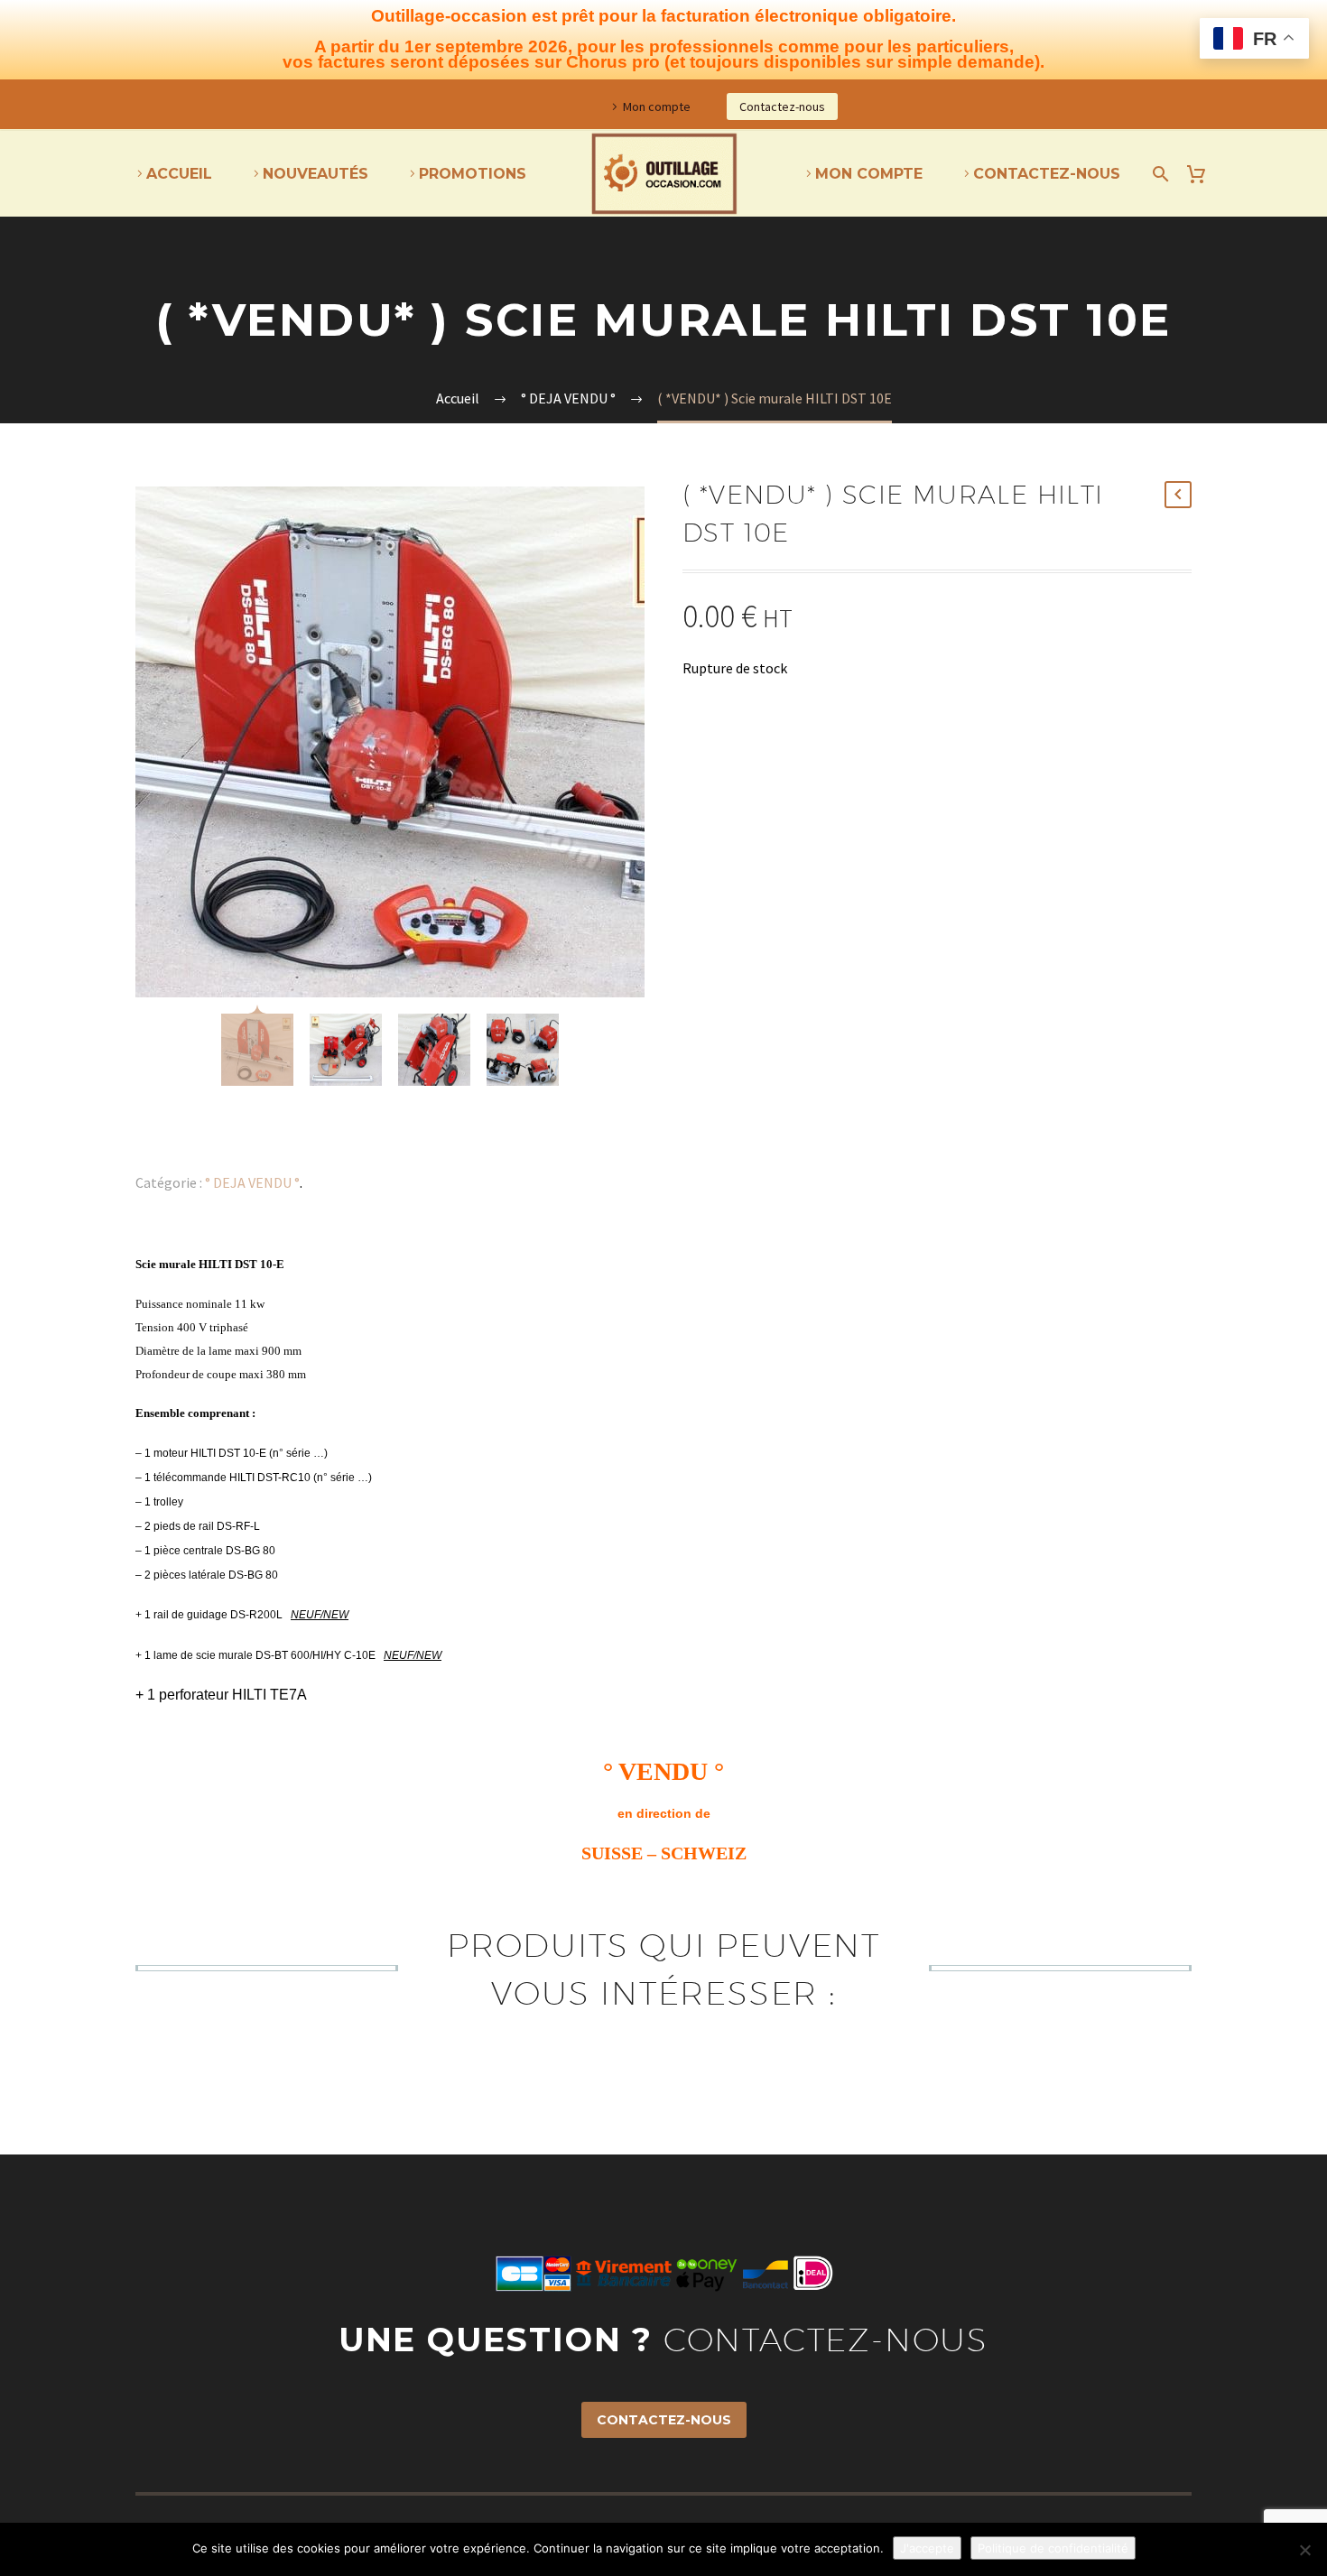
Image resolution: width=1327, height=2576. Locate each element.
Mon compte (657, 107)
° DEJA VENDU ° (252, 1182)
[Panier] (1203, 174)
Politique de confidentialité (1053, 2548)
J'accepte (927, 2548)
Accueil (179, 174)
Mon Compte (869, 174)
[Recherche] (1157, 174)
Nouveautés (316, 174)
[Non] (1304, 2550)
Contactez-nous (782, 107)
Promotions (473, 174)
